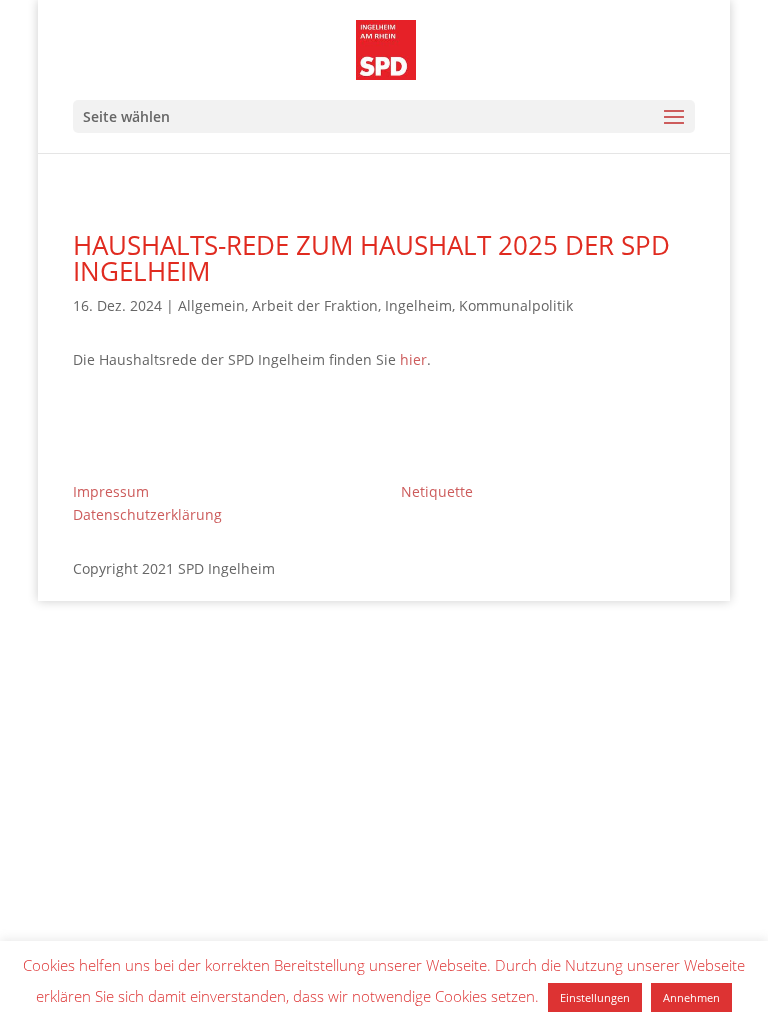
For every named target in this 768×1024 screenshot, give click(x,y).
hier (413, 359)
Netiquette (437, 491)
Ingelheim (418, 305)
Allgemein (211, 305)
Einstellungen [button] (595, 997)
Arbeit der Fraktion (315, 305)
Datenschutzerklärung (147, 514)
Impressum (111, 491)
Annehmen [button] (691, 997)
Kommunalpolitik (516, 305)
